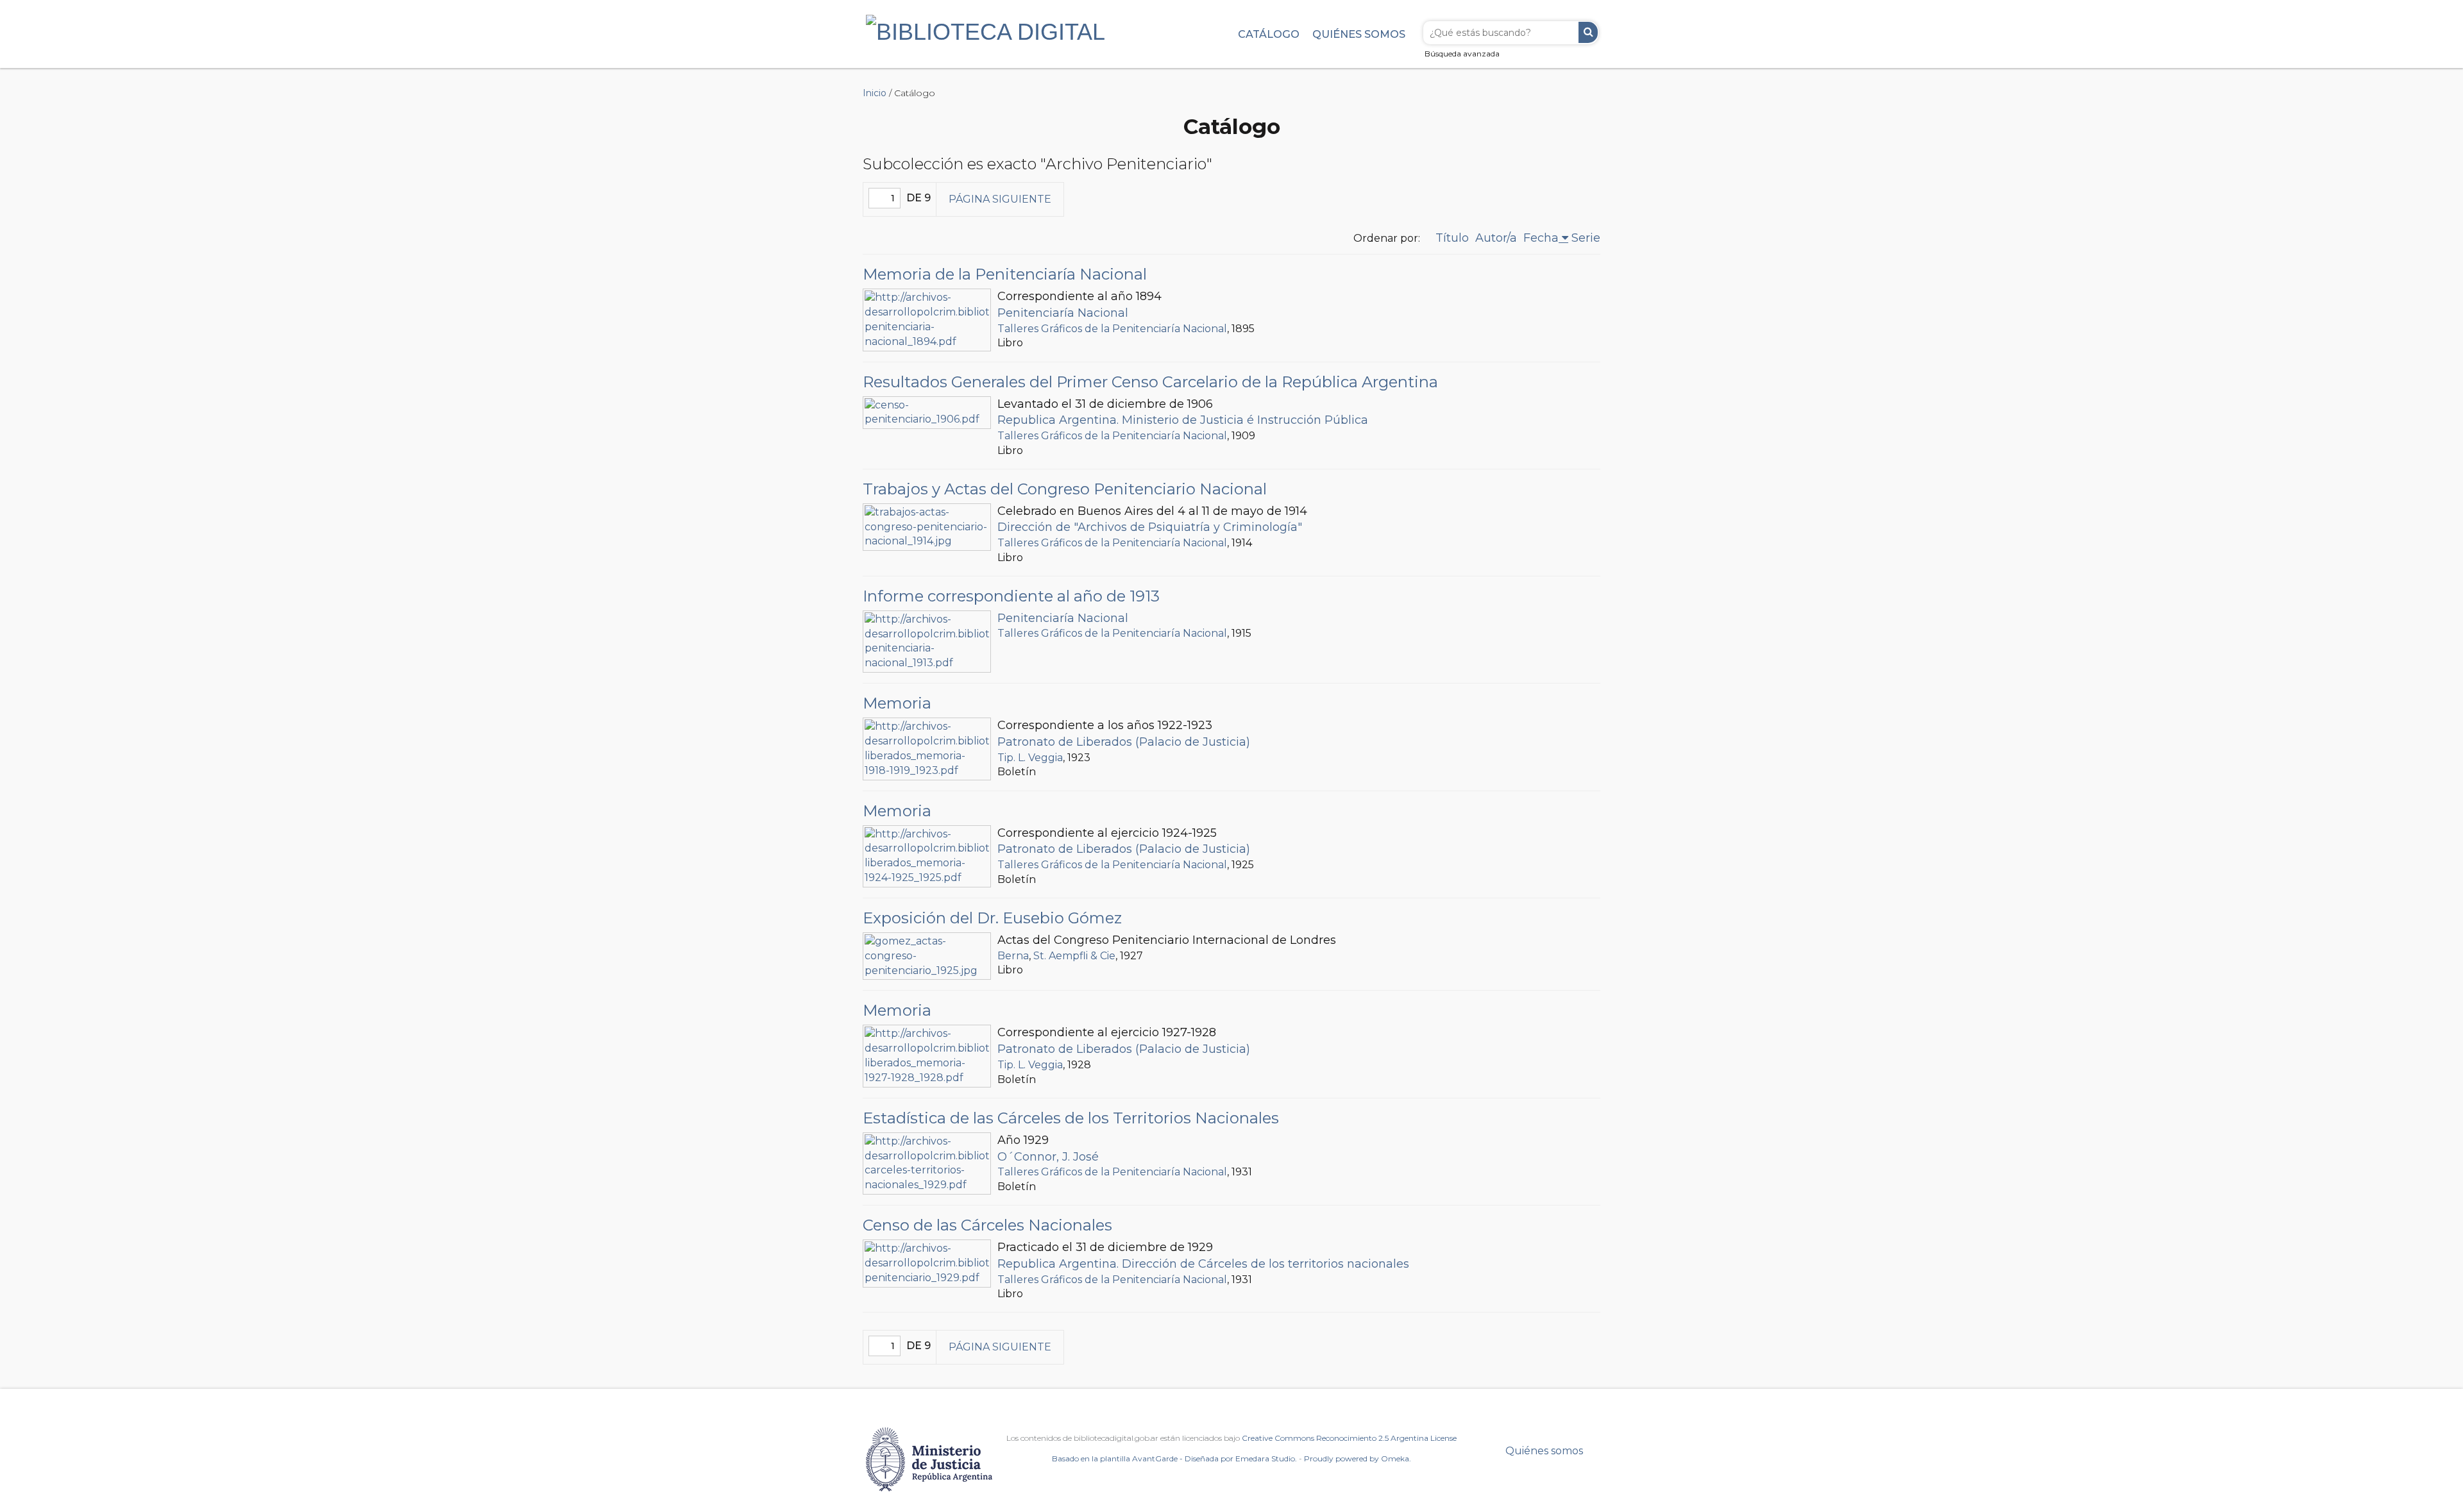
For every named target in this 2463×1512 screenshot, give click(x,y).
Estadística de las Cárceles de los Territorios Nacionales (1071, 1118)
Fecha (1541, 238)
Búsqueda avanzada (1462, 54)
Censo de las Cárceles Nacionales (987, 1225)
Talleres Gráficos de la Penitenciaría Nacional (1112, 329)
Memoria (897, 703)
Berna (1013, 956)
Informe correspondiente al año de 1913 (1011, 596)
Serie (1586, 238)
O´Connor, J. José (1048, 1157)
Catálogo (1269, 34)
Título (1452, 238)
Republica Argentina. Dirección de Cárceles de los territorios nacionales (1203, 1264)
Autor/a (1496, 238)
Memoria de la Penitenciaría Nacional (1005, 274)
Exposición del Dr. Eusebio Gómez (992, 918)
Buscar (1588, 32)
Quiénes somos (1359, 34)
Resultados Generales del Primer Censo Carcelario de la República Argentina (1150, 382)
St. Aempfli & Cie (1074, 956)
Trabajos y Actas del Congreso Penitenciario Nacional (1065, 489)
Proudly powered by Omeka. (1358, 1458)
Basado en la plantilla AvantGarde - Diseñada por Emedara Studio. (1174, 1458)
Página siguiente (1000, 199)
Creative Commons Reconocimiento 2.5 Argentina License (1349, 1438)
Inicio (875, 93)
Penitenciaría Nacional (1063, 313)
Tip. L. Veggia (1030, 758)
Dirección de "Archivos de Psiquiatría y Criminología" (1150, 527)
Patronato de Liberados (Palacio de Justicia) (1124, 742)
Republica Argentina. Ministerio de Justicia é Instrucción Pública (1183, 420)
